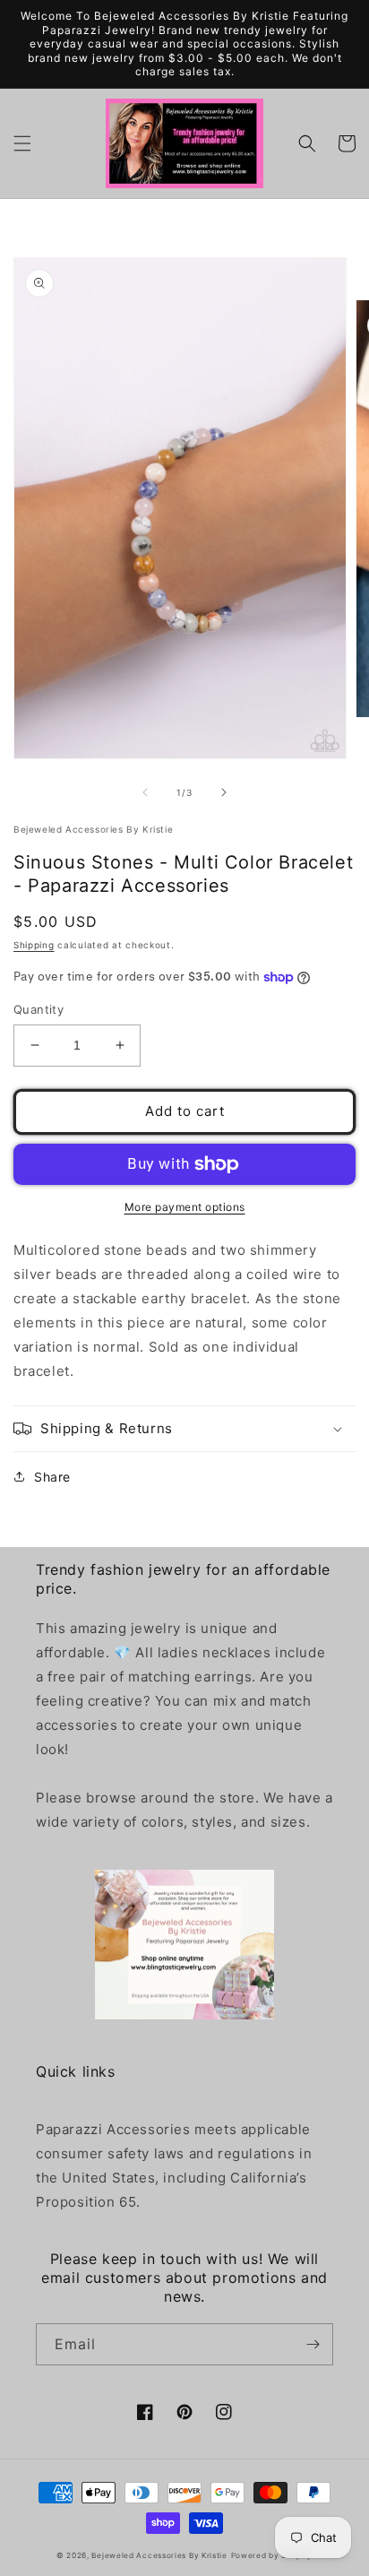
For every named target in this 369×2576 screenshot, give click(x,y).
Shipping (34, 945)
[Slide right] (224, 792)
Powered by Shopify (272, 2555)
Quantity (39, 1009)
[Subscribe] (313, 2344)
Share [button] (52, 1477)
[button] (22, 143)
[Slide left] (145, 792)
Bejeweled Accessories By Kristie (159, 2555)
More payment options (185, 1207)
